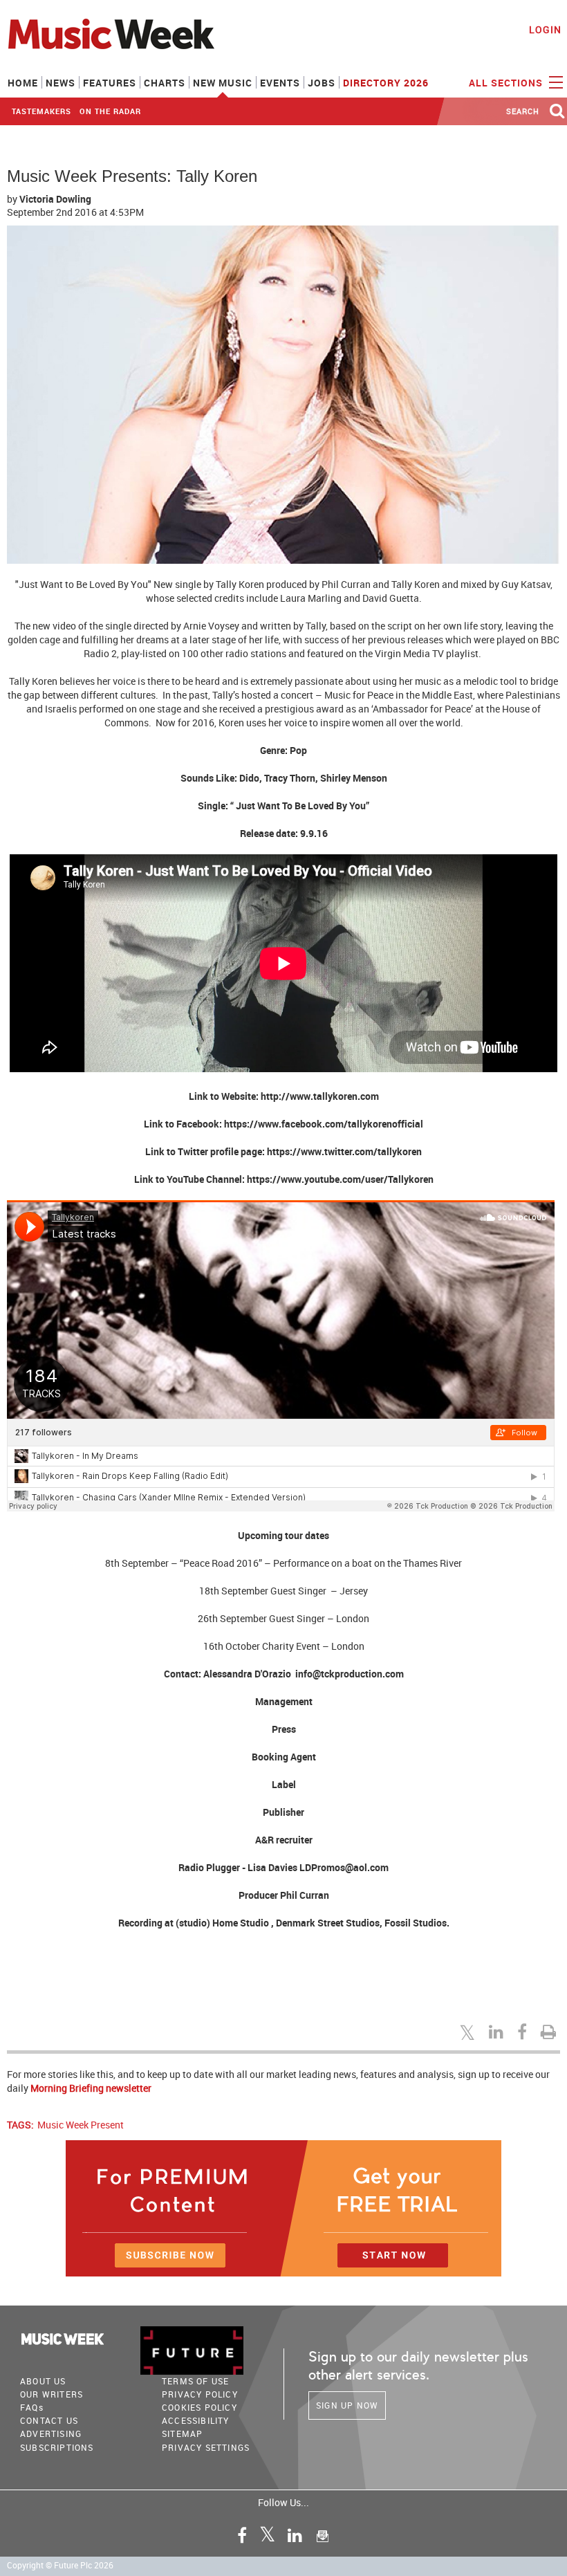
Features (110, 83)
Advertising (51, 2434)
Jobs (322, 83)
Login (545, 29)
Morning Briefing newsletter (91, 2088)
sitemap (182, 2434)
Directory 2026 (386, 83)
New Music (223, 83)
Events (280, 83)
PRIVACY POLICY (200, 2394)
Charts (165, 83)
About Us (43, 2381)
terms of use (195, 2381)
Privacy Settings (206, 2447)
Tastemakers (41, 111)
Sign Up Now (347, 2405)
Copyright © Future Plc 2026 (60, 2565)
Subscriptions (57, 2447)
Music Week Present (81, 2125)
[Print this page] (550, 2032)
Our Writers (52, 2394)
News (61, 83)
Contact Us (49, 2420)
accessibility (196, 2420)
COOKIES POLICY (199, 2407)
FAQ (32, 2407)
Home (23, 83)
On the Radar (110, 111)
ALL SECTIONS (507, 83)
